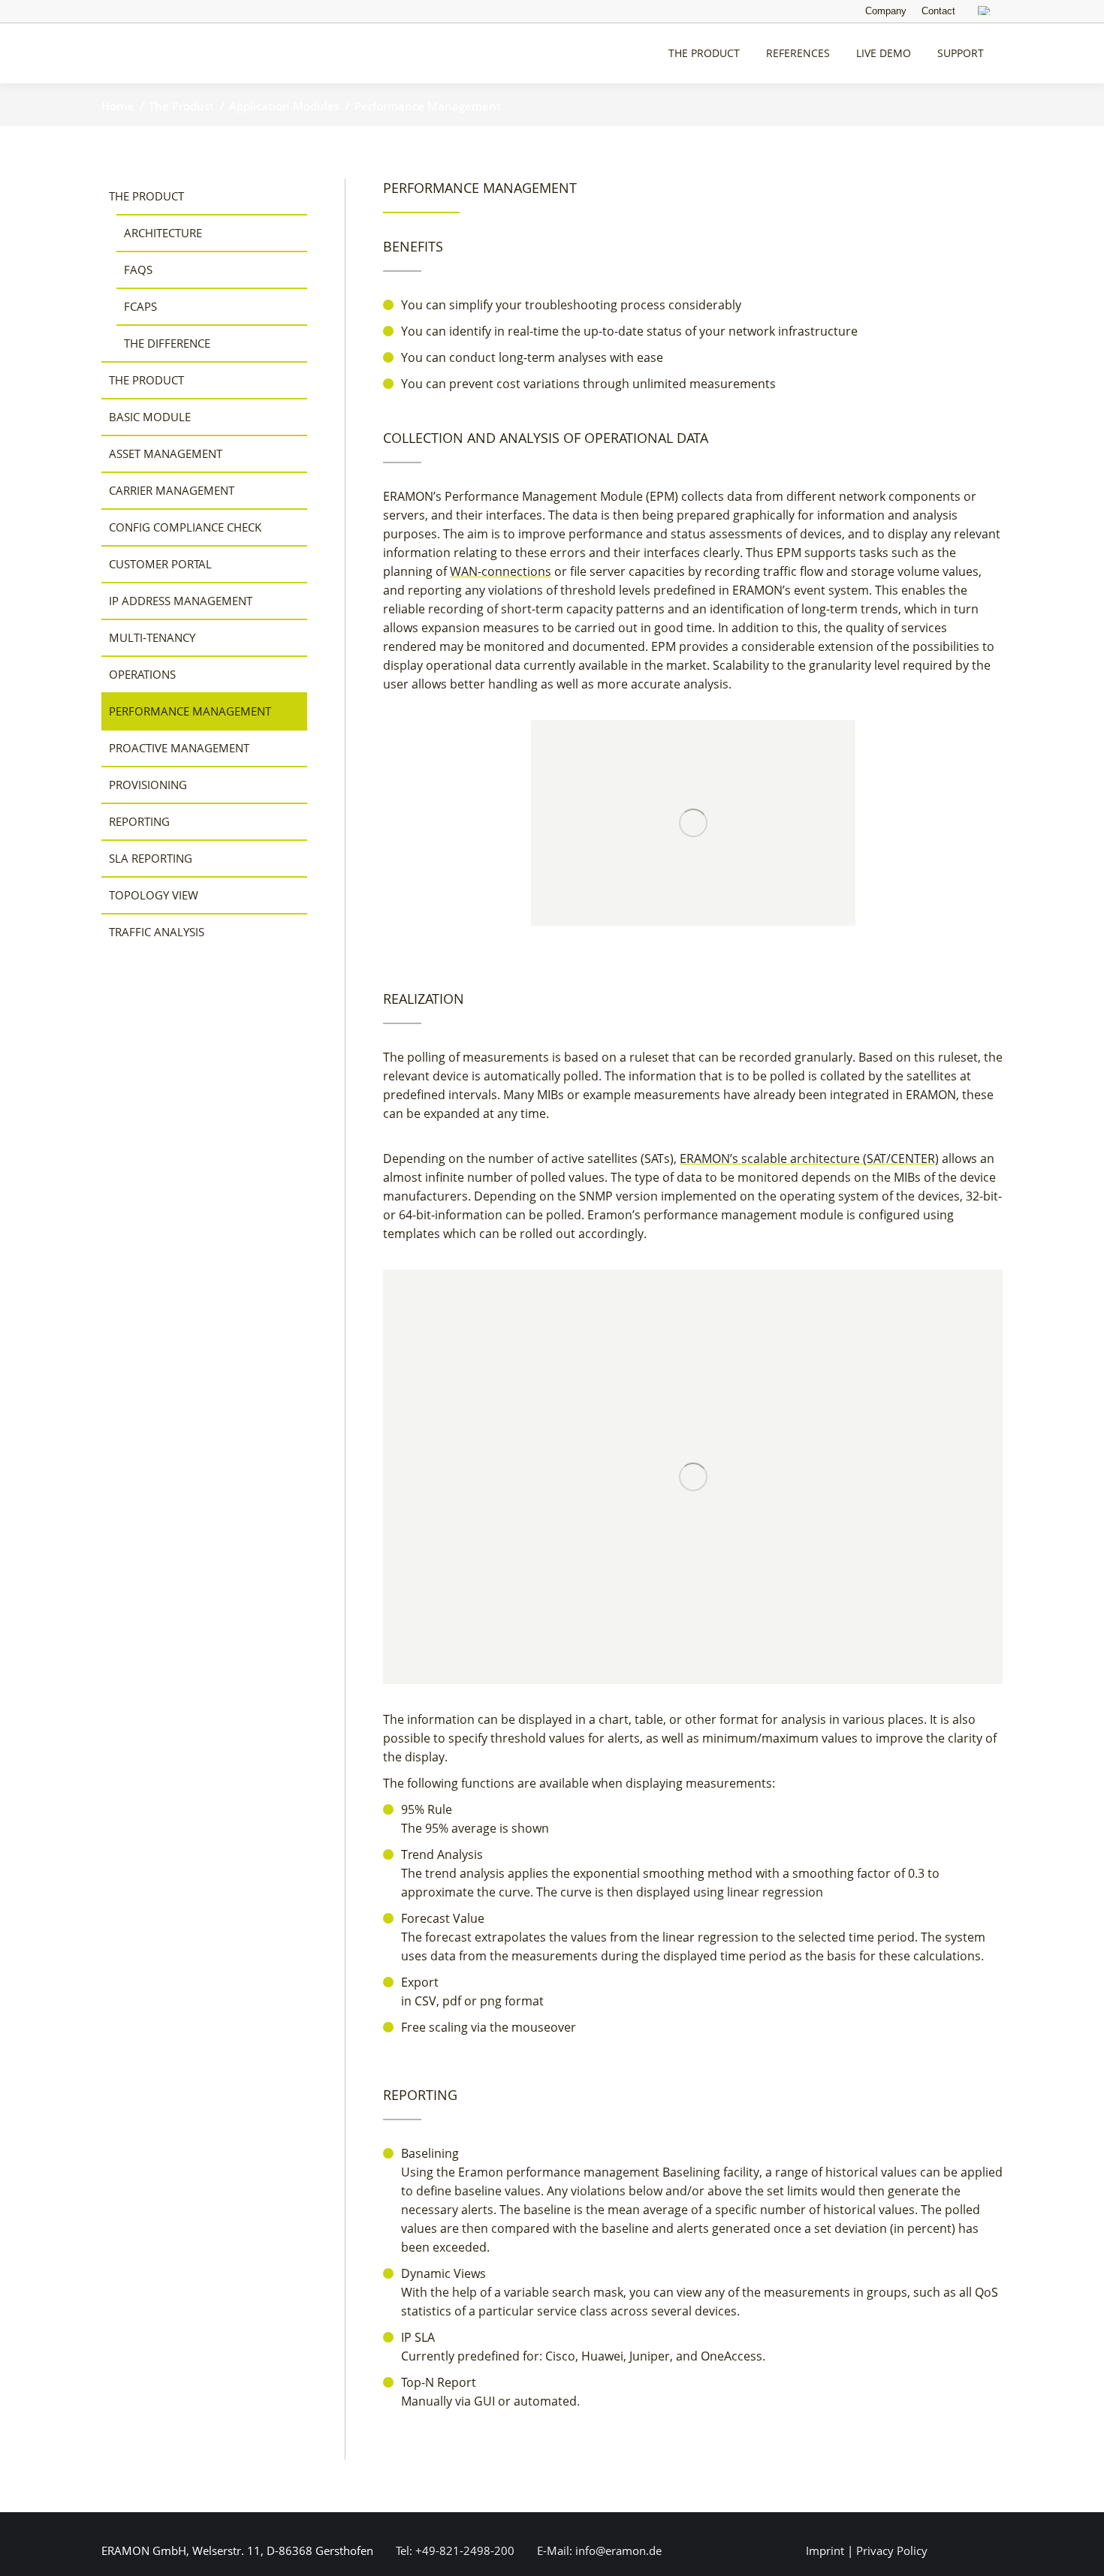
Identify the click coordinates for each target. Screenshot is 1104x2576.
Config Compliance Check (185, 527)
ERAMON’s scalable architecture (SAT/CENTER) (809, 1158)
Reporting (139, 821)
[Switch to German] (986, 12)
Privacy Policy (892, 2550)
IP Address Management (181, 601)
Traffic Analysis (157, 932)
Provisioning (148, 785)
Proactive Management (179, 748)
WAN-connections (501, 571)
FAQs (138, 270)
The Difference (167, 343)
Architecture (163, 233)
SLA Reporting (151, 858)
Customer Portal (160, 564)
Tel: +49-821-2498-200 (454, 2550)
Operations (142, 674)
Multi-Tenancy (152, 637)
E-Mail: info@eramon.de (598, 2550)
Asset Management (166, 453)
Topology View (154, 895)
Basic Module (150, 417)
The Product (146, 196)
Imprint (825, 2550)
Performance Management (190, 711)
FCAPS (140, 306)
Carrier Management (172, 490)
